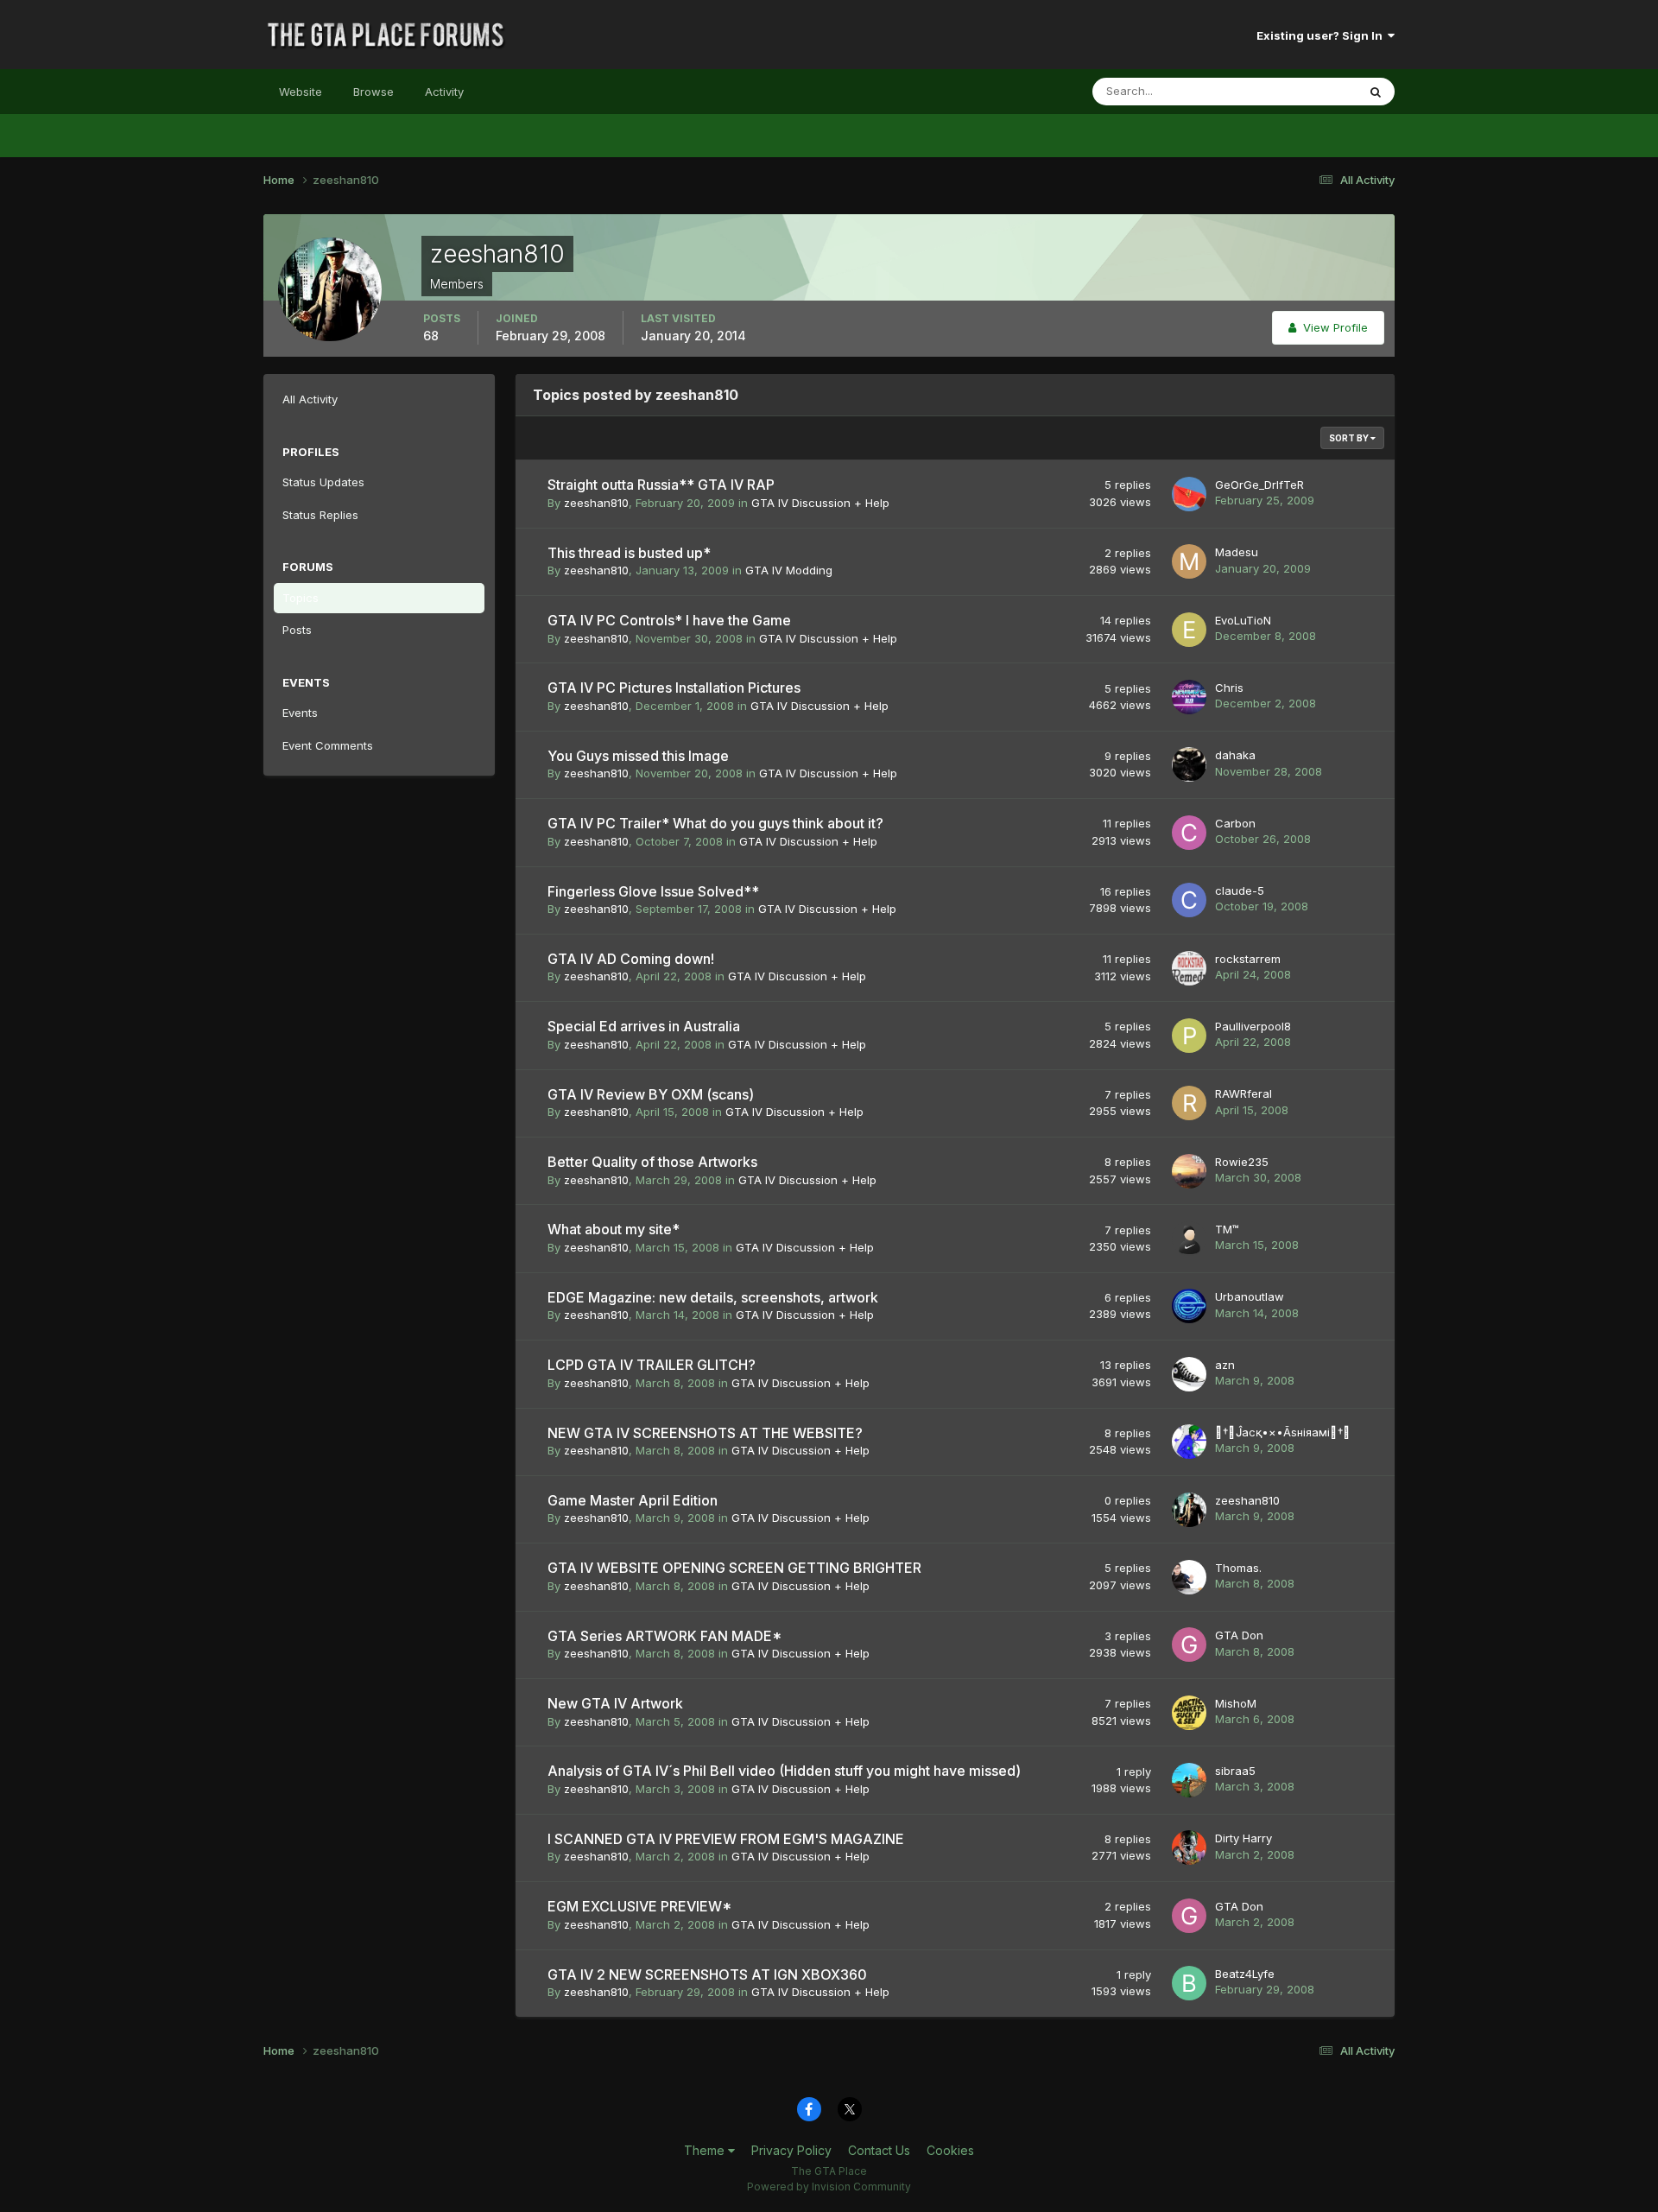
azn (1225, 1365)
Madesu (1237, 552)
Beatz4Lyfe (1245, 1974)
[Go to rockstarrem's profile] (1189, 968)
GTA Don (1239, 1635)
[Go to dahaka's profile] (1189, 764)
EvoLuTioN (1243, 620)
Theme (706, 2150)
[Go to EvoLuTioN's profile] (1189, 630)
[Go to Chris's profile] (1189, 697)
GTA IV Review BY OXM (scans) (651, 1094)
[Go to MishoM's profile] (1189, 1713)
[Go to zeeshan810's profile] (1189, 1510)
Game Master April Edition (633, 1500)
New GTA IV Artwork (615, 1703)
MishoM (1236, 1703)
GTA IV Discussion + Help (820, 503)
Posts (297, 630)
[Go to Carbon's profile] (1189, 833)
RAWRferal (1243, 1093)
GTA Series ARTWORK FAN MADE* (664, 1636)
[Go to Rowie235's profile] (1189, 1171)
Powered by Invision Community (829, 2187)
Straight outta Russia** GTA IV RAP (661, 485)
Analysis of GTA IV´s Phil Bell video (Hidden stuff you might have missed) (784, 1771)
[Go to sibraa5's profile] (1189, 1780)
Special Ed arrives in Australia (644, 1026)
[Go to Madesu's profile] (1189, 561)
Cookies (950, 2150)
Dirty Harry (1243, 1838)
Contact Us (879, 2150)
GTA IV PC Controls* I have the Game (669, 620)
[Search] (1376, 92)
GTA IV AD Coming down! (631, 959)
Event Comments (328, 745)
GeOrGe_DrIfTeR (1259, 485)
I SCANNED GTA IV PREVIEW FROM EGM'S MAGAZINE (726, 1839)
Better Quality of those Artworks (652, 1162)
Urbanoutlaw (1250, 1296)
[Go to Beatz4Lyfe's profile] (1189, 1983)
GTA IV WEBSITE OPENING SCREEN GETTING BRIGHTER (734, 1568)
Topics (301, 598)
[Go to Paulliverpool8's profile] (1189, 1036)
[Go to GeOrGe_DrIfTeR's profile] (1189, 494)
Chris (1229, 688)
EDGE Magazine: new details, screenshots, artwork (713, 1297)
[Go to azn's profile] (1189, 1374)
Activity (444, 92)
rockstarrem (1248, 959)
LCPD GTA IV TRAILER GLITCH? (652, 1365)
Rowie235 (1242, 1162)
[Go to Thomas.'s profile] (1189, 1577)
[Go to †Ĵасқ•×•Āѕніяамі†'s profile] (1189, 1442)
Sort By (1350, 438)
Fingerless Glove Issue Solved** (653, 891)
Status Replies (320, 515)
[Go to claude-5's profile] (1189, 900)
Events (300, 713)
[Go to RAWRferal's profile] (1189, 1103)
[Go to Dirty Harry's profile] (1189, 1848)
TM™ (1227, 1229)
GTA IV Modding (789, 570)
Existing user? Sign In (1322, 35)
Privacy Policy (791, 2150)
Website (301, 92)
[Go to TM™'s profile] (1189, 1239)
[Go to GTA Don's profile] (1189, 1645)
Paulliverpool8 (1253, 1026)
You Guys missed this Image (638, 756)
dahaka (1235, 755)
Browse (373, 92)
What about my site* (614, 1229)
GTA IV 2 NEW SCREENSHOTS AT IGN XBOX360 (707, 1974)
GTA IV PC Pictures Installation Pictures (674, 688)
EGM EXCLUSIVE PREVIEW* (639, 1906)
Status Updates (1294, 91)
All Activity (310, 399)
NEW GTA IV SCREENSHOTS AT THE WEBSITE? (705, 1433)
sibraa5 (1235, 1771)
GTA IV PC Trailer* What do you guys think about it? (715, 823)
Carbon (1235, 823)
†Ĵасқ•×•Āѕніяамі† (1283, 1432)
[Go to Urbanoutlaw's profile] (1189, 1306)
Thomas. (1238, 1568)
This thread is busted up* (629, 553)
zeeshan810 (596, 503)
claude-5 (1240, 891)
